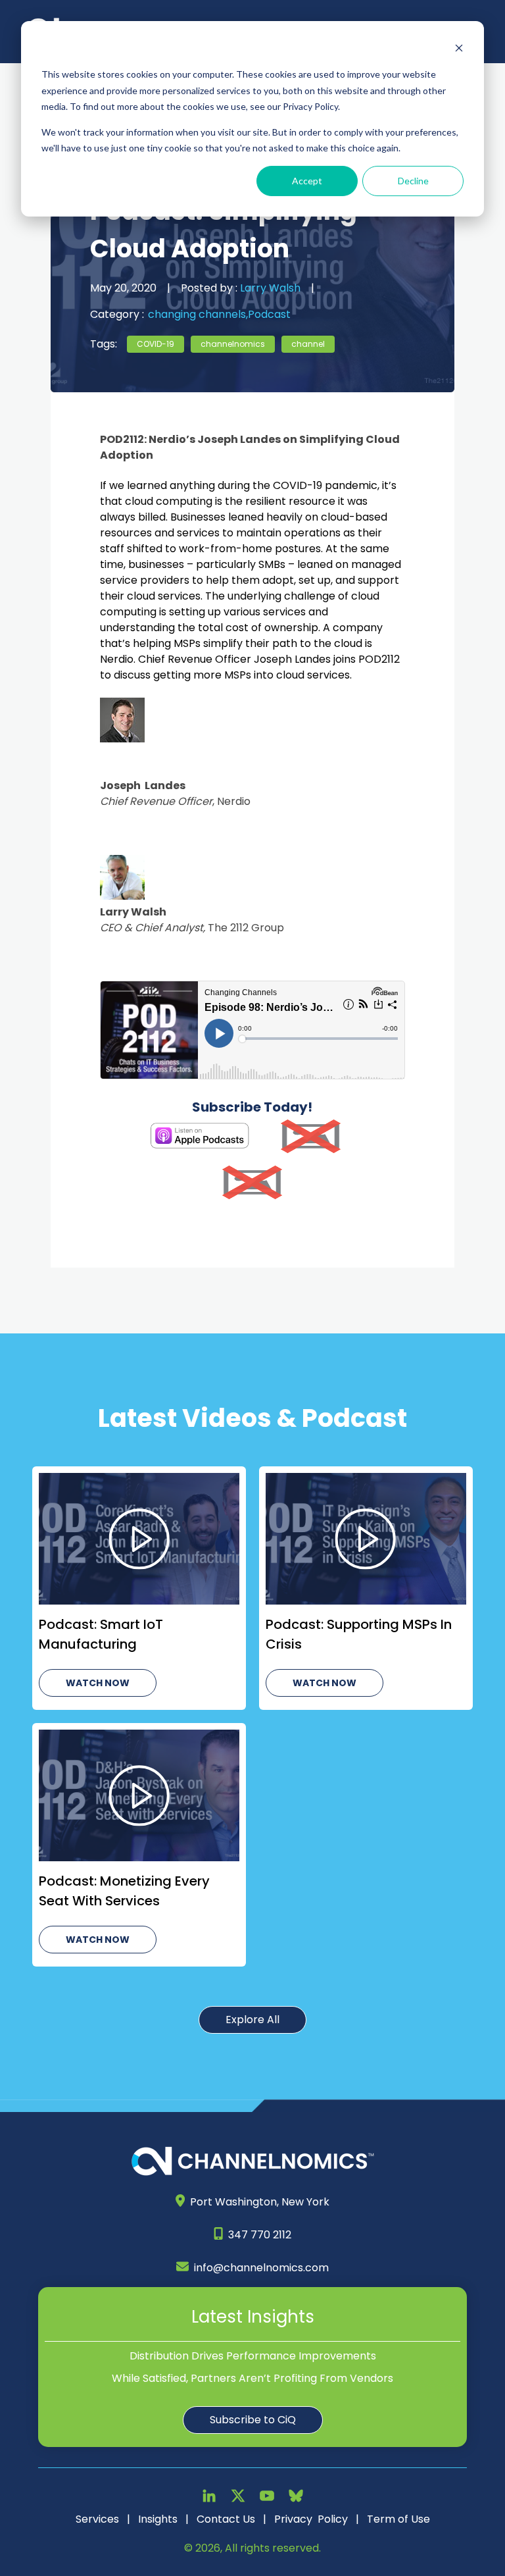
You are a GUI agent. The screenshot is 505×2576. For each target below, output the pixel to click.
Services (97, 2519)
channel (308, 344)
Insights (158, 2519)
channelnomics (233, 344)
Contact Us (226, 2519)
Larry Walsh (269, 288)
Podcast (269, 314)
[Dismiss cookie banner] (459, 50)
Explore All (252, 2020)
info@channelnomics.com (261, 2268)
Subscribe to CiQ (253, 2420)
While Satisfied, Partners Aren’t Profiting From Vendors (252, 2378)
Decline (413, 181)
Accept (307, 181)
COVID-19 (156, 344)
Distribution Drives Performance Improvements (253, 2356)
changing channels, (198, 314)
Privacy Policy (311, 2519)
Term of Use (398, 2519)
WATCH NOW (98, 1683)
